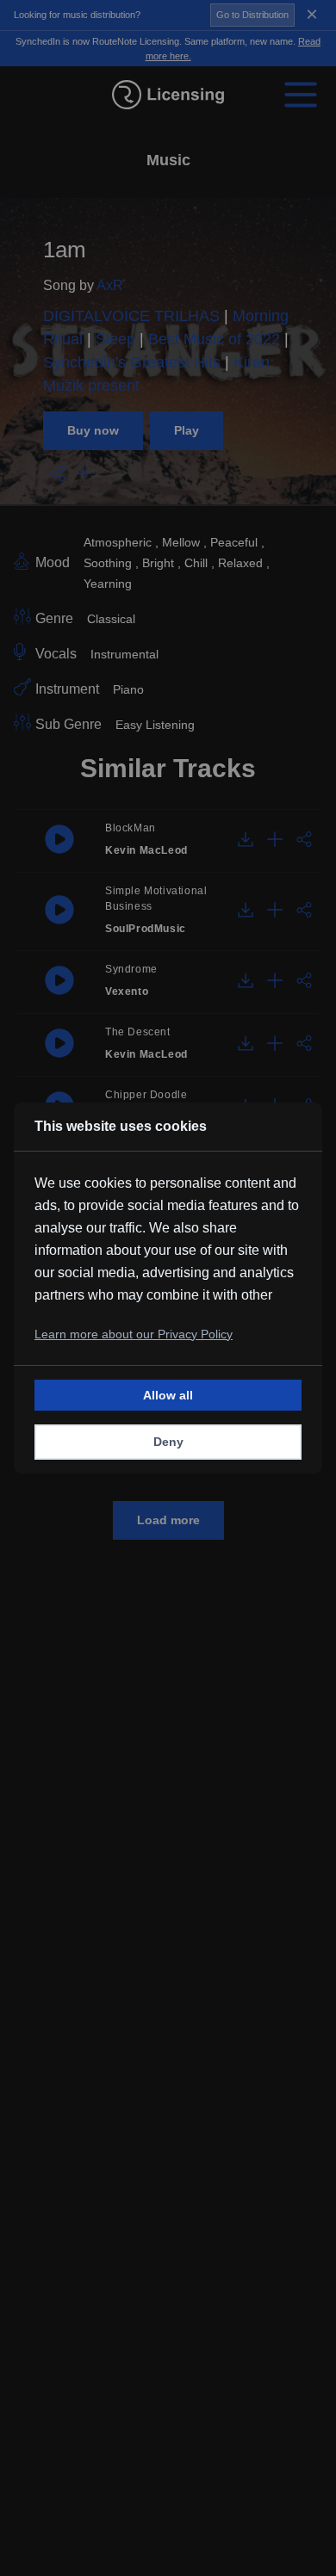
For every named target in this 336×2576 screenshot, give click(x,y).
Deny (168, 1442)
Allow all (168, 1395)
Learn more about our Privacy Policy (134, 1334)
